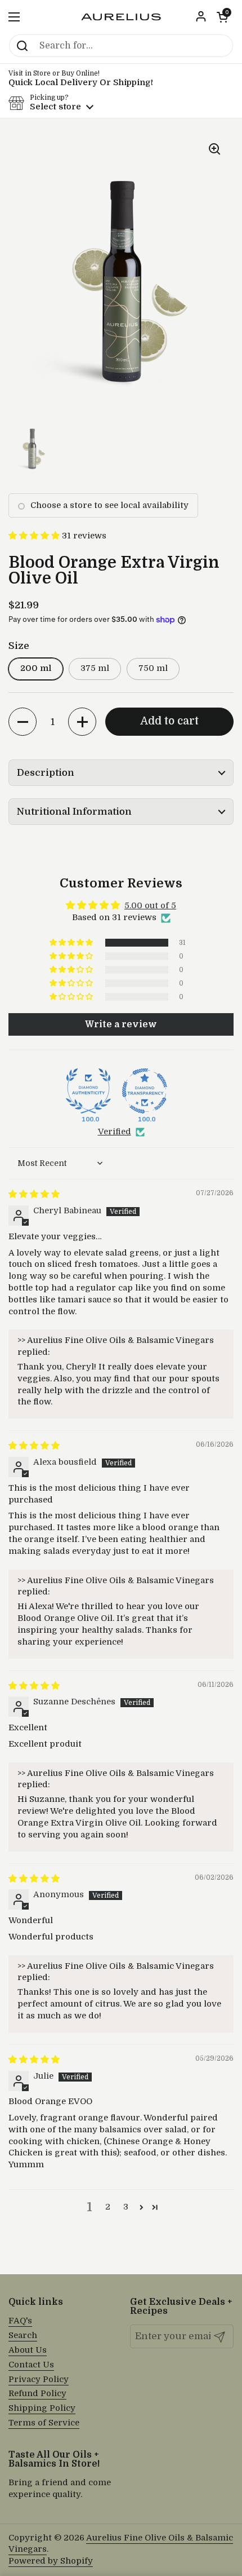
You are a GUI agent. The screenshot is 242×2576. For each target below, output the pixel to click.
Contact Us (31, 2365)
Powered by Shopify (51, 2561)
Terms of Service (44, 2423)
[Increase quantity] (82, 722)
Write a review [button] (121, 1024)
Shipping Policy (42, 2408)
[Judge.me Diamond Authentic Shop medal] (88, 1091)
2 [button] (108, 2207)
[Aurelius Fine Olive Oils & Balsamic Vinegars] (121, 17)
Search (23, 2336)
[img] (34, 1194)
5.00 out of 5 (150, 906)
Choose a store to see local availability (109, 505)
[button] (222, 17)
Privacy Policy (39, 2380)
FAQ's (20, 2321)
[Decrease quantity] (23, 722)
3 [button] (126, 2207)
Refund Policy (37, 2394)
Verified (115, 1132)
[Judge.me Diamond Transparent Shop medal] (145, 1091)
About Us (28, 2350)
